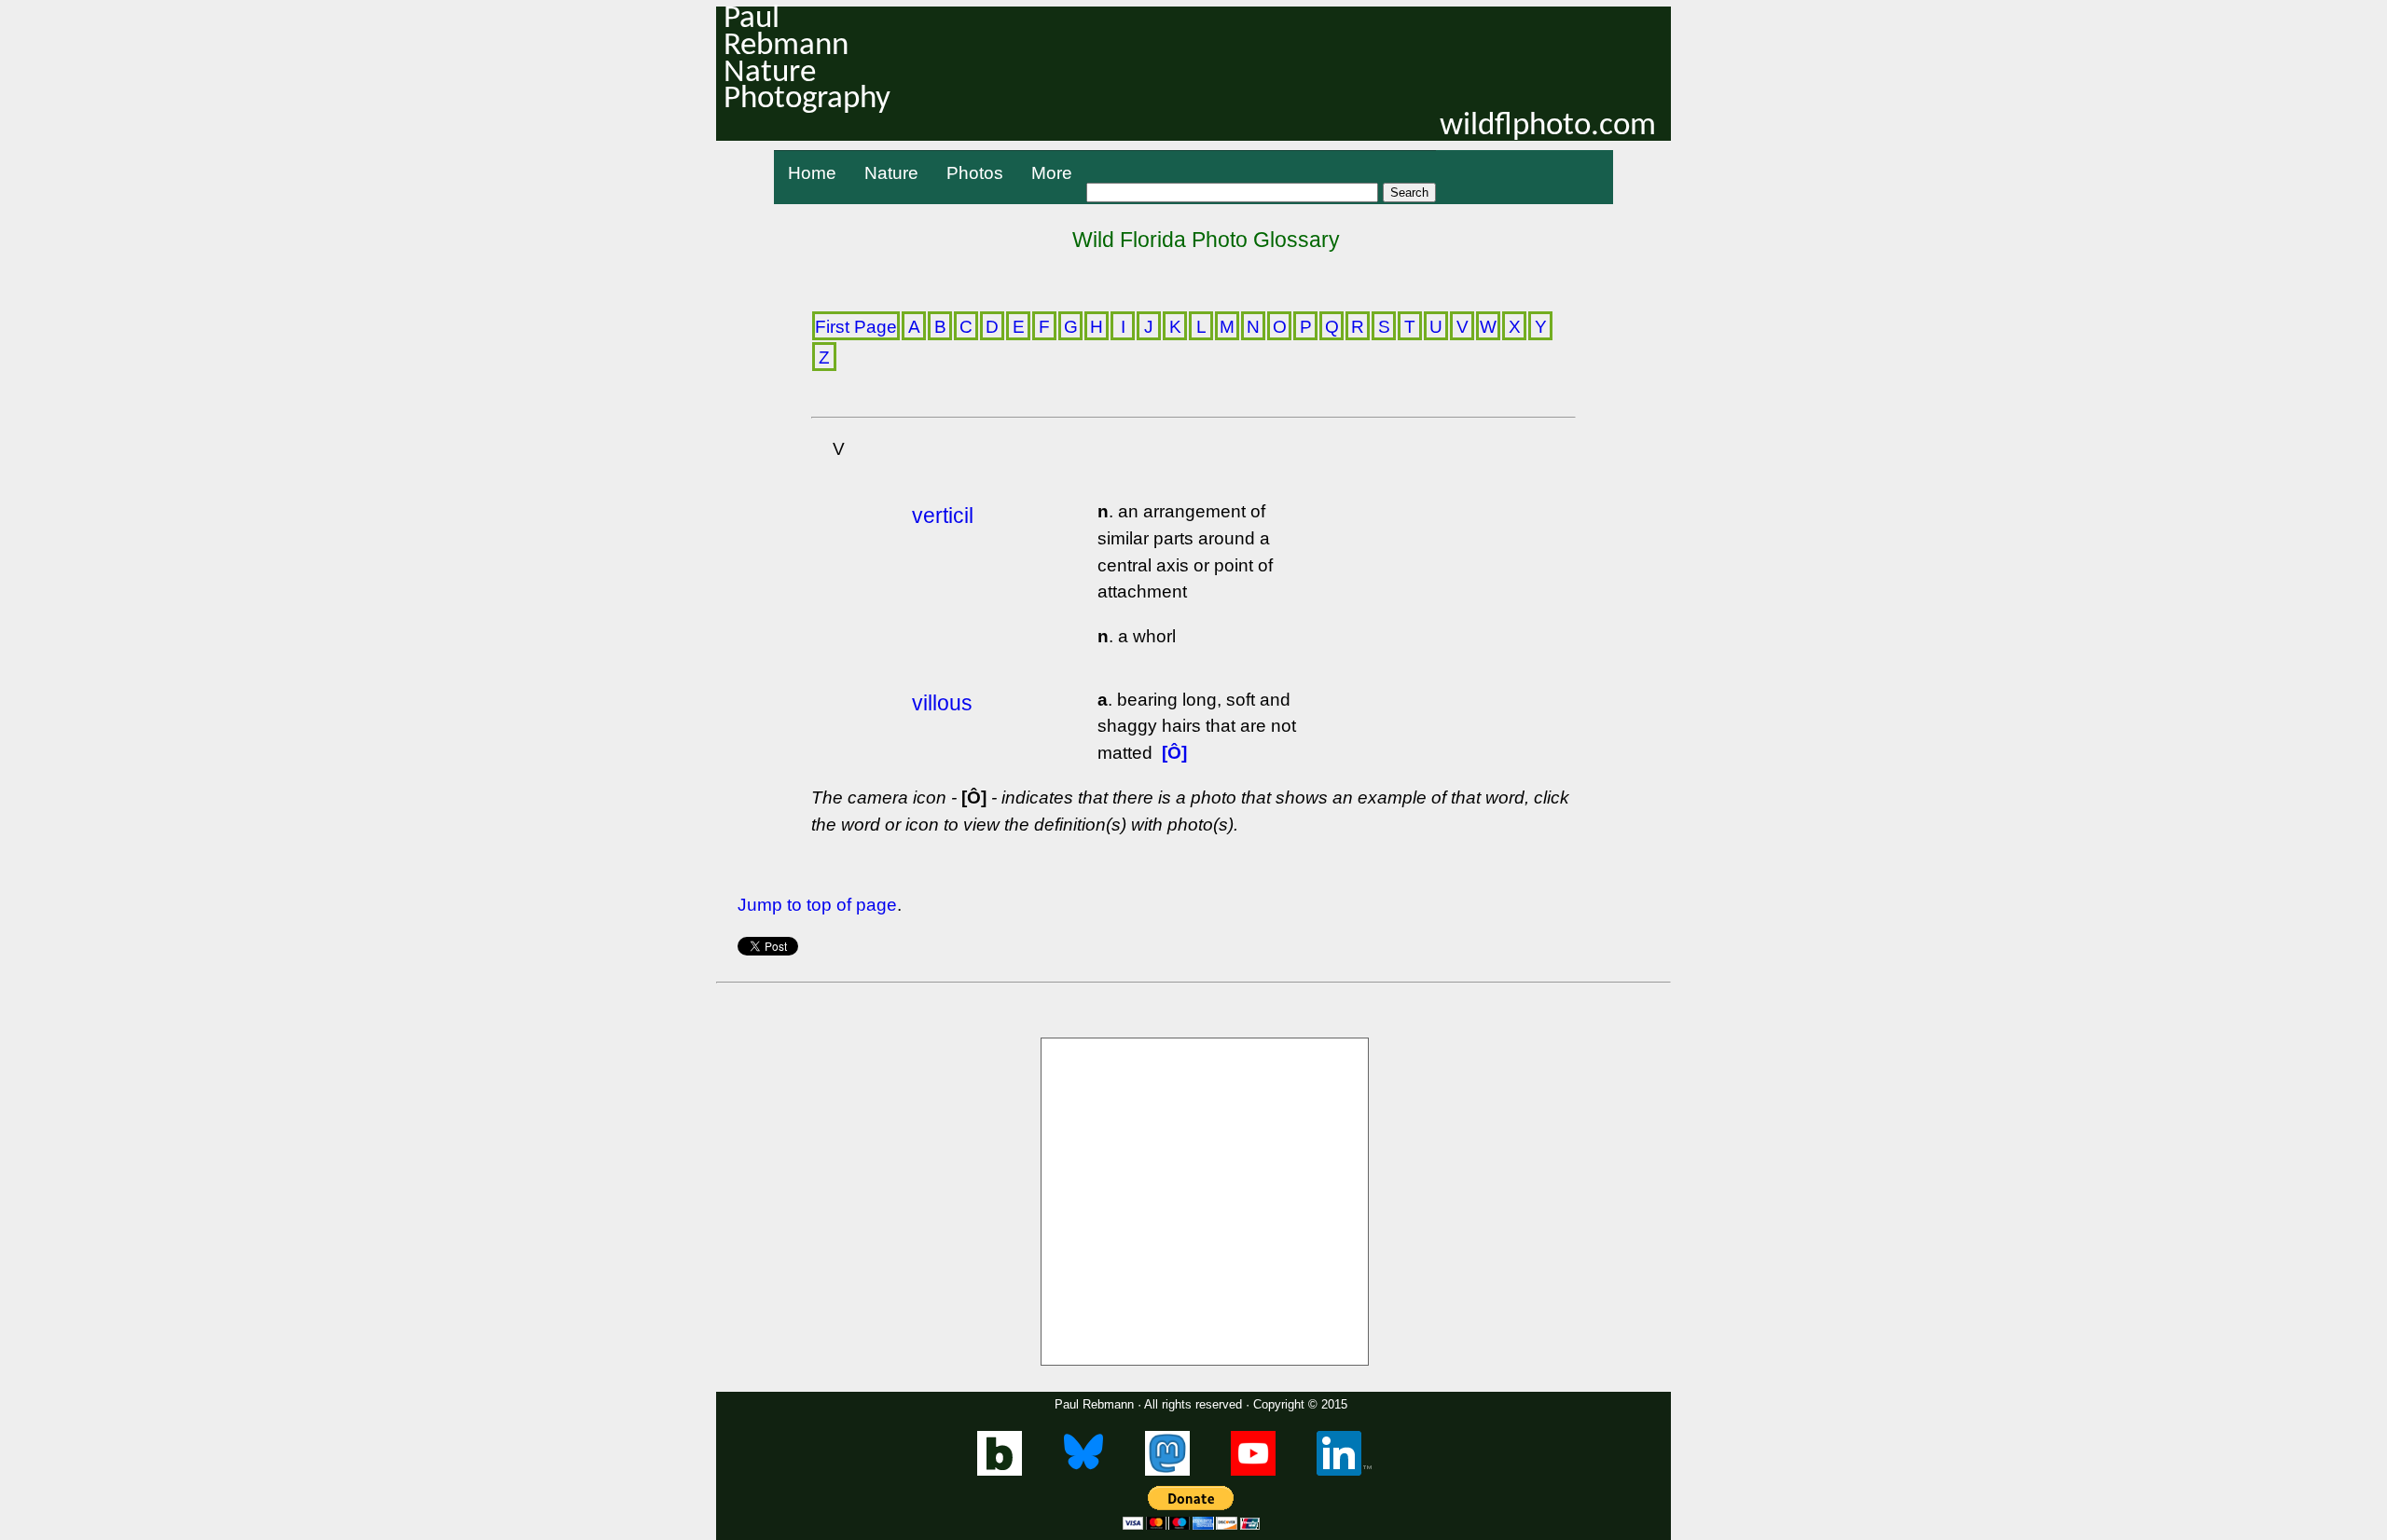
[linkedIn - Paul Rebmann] (1344, 1471)
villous (942, 703)
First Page (856, 327)
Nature (891, 173)
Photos (975, 173)
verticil (943, 516)
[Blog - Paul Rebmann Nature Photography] (1000, 1471)
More (1052, 173)
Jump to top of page (817, 905)
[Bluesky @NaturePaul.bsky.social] (1084, 1471)
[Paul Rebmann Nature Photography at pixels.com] (1205, 1202)
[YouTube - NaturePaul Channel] (1253, 1471)
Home (812, 173)
